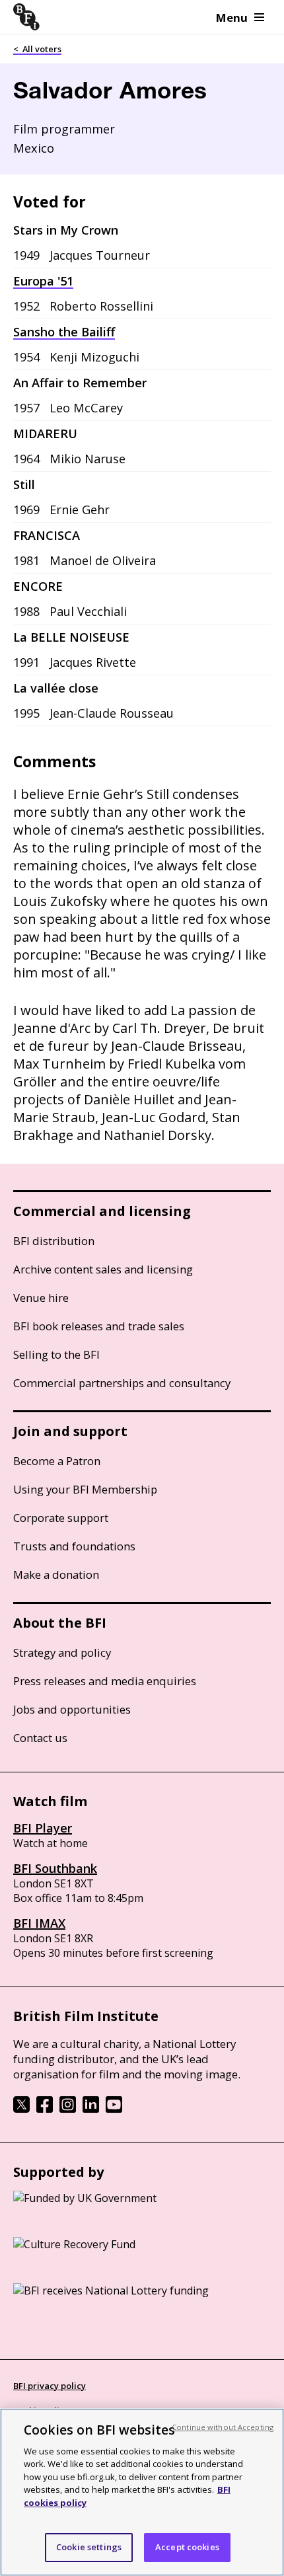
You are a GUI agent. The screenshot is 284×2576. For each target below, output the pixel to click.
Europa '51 (43, 281)
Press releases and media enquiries (105, 1681)
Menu (232, 18)
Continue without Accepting (223, 2427)
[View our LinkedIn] (91, 2109)
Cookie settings (89, 2547)
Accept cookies (187, 2547)
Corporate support (61, 1518)
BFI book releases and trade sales (99, 1326)
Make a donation (56, 1574)
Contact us (40, 1738)
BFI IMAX (39, 1923)
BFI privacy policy (50, 2386)
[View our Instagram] (68, 2109)
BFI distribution (54, 1241)
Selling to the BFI (56, 1354)
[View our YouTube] (114, 2109)
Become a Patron (57, 1461)
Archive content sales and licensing (103, 1269)
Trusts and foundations (74, 1546)
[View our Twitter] (21, 2109)
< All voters (37, 49)
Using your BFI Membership (85, 1489)
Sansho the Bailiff (64, 332)
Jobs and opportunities (72, 1709)
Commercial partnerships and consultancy (122, 1383)
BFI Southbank (55, 1868)
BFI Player (43, 1828)
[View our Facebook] (45, 2109)
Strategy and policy (62, 1652)
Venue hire (41, 1298)
